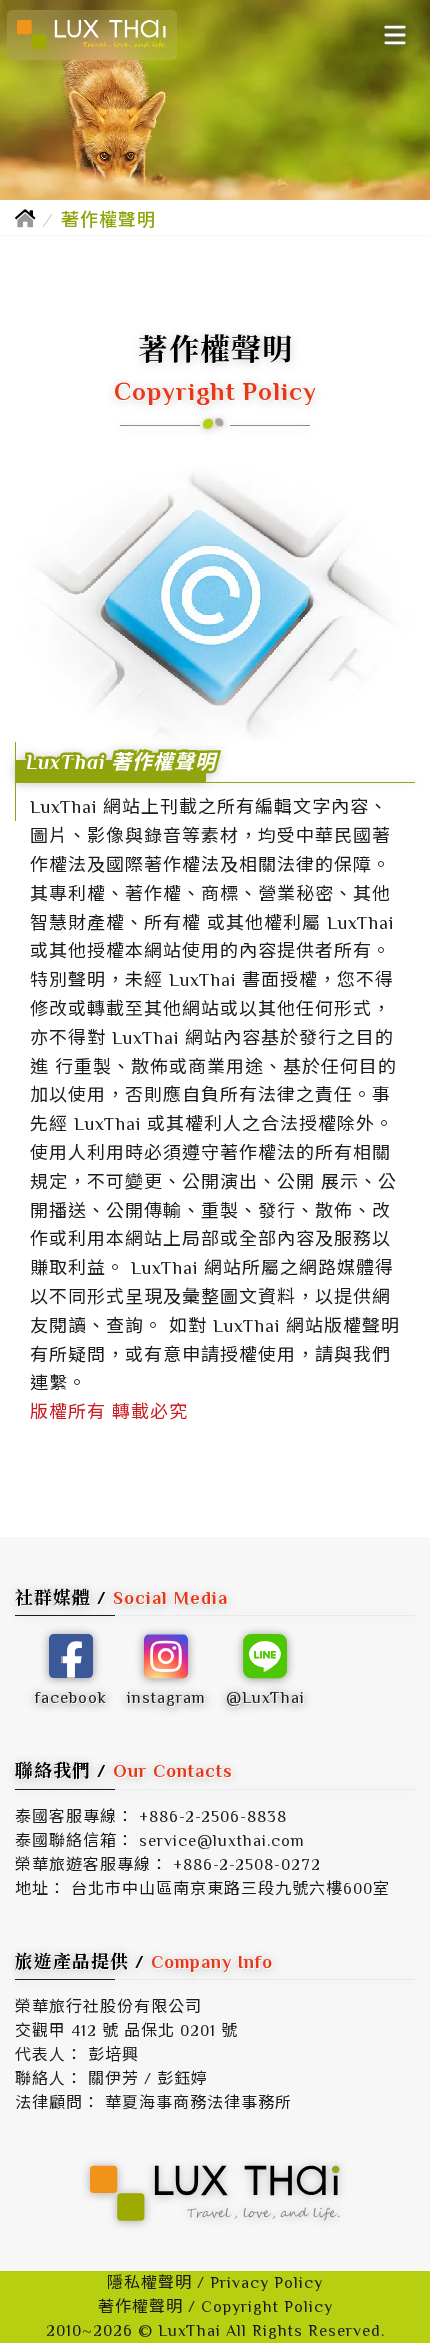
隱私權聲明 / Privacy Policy (215, 2283)
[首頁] (25, 220)
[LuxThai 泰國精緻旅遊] (92, 35)
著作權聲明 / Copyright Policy (215, 2307)
